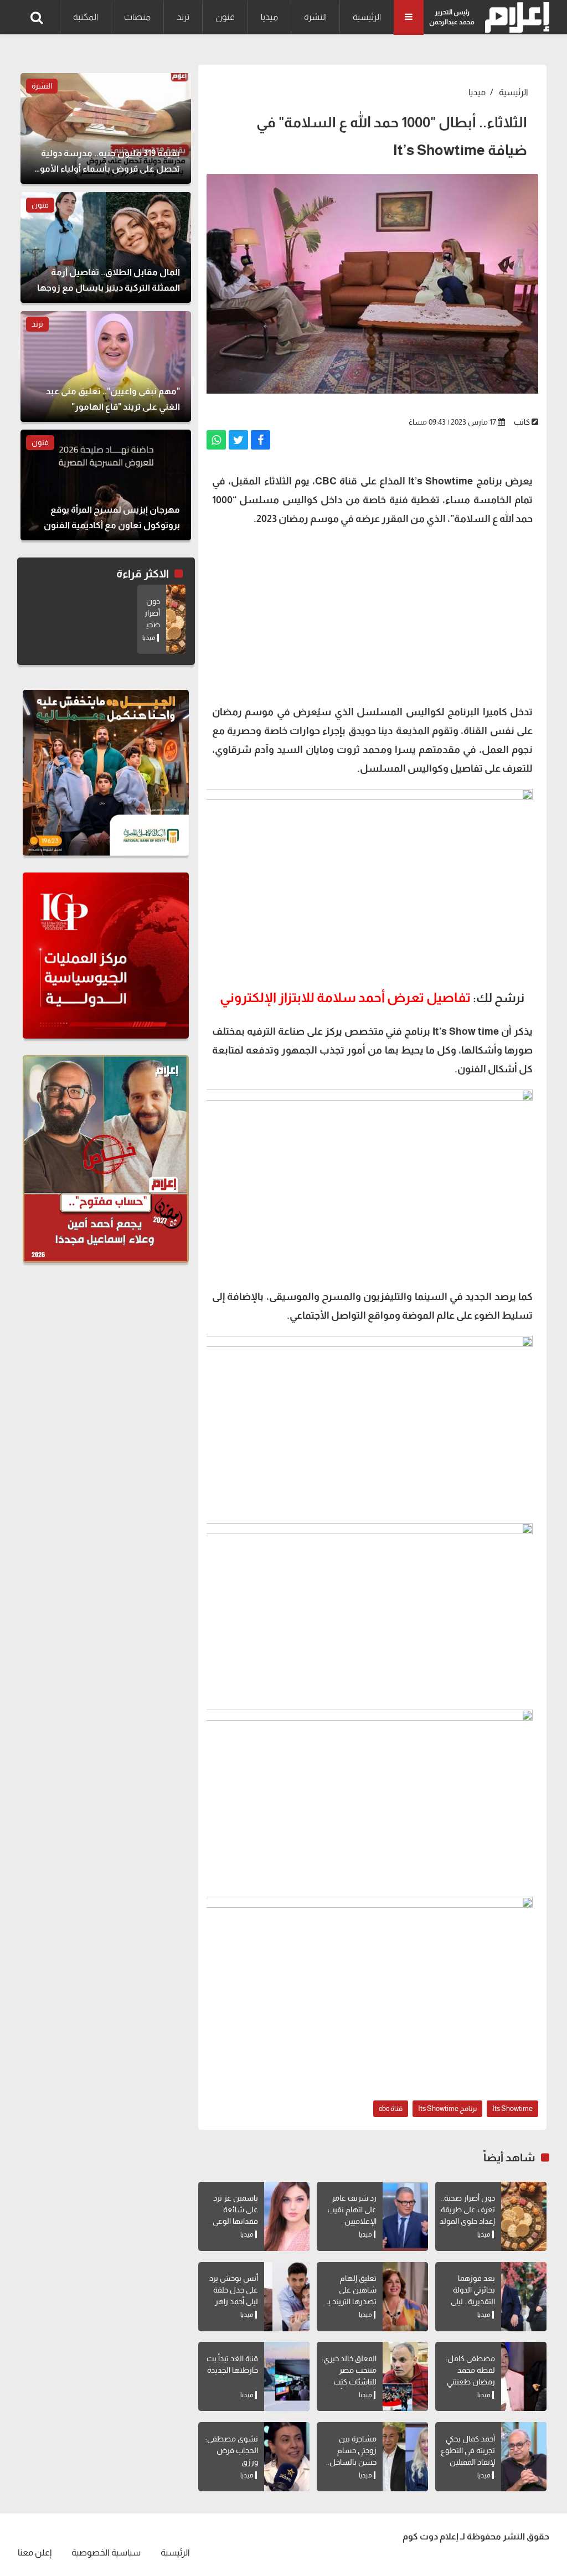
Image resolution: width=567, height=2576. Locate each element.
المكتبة (86, 17)
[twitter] (238, 440)
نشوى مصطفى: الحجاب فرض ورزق (232, 2450)
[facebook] (261, 440)
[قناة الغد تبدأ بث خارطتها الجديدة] (287, 2376)
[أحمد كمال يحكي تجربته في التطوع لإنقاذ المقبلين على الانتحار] (524, 2457)
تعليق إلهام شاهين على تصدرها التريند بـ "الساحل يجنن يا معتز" (351, 2301)
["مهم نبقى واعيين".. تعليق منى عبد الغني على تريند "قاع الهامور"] (106, 366)
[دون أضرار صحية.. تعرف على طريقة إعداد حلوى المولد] (524, 2216)
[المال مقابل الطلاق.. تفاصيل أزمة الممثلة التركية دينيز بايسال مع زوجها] (106, 247)
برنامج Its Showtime (447, 2108)
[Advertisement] (372, 614)
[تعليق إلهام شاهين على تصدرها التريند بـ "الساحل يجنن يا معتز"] (405, 2297)
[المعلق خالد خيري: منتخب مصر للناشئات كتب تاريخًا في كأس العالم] (405, 2376)
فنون (225, 17)
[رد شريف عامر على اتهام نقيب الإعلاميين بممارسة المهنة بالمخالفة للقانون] (405, 2216)
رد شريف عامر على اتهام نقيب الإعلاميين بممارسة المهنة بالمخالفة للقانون (349, 2221)
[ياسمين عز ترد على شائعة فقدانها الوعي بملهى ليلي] (287, 2216)
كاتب (522, 422)
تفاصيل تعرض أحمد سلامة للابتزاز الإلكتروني (345, 997)
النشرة (315, 17)
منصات (137, 17)
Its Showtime (512, 2108)
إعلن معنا (35, 2552)
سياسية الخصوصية (106, 2552)
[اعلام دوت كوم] (515, 17)
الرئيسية (367, 17)
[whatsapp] (216, 440)
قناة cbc (391, 2108)
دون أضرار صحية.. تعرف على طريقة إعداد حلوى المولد (467, 2210)
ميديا (269, 17)
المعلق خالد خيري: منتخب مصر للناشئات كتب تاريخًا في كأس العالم (349, 2382)
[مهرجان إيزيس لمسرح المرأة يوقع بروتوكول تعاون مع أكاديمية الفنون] (106, 485)
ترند (183, 17)
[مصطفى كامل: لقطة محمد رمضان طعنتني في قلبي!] (524, 2376)
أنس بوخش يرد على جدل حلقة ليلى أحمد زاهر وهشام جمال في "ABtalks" (231, 2301)
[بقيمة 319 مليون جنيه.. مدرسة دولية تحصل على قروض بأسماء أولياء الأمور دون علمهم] (106, 128)
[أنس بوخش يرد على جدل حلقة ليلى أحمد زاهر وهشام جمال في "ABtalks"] (287, 2297)
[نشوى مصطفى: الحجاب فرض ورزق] (287, 2457)
